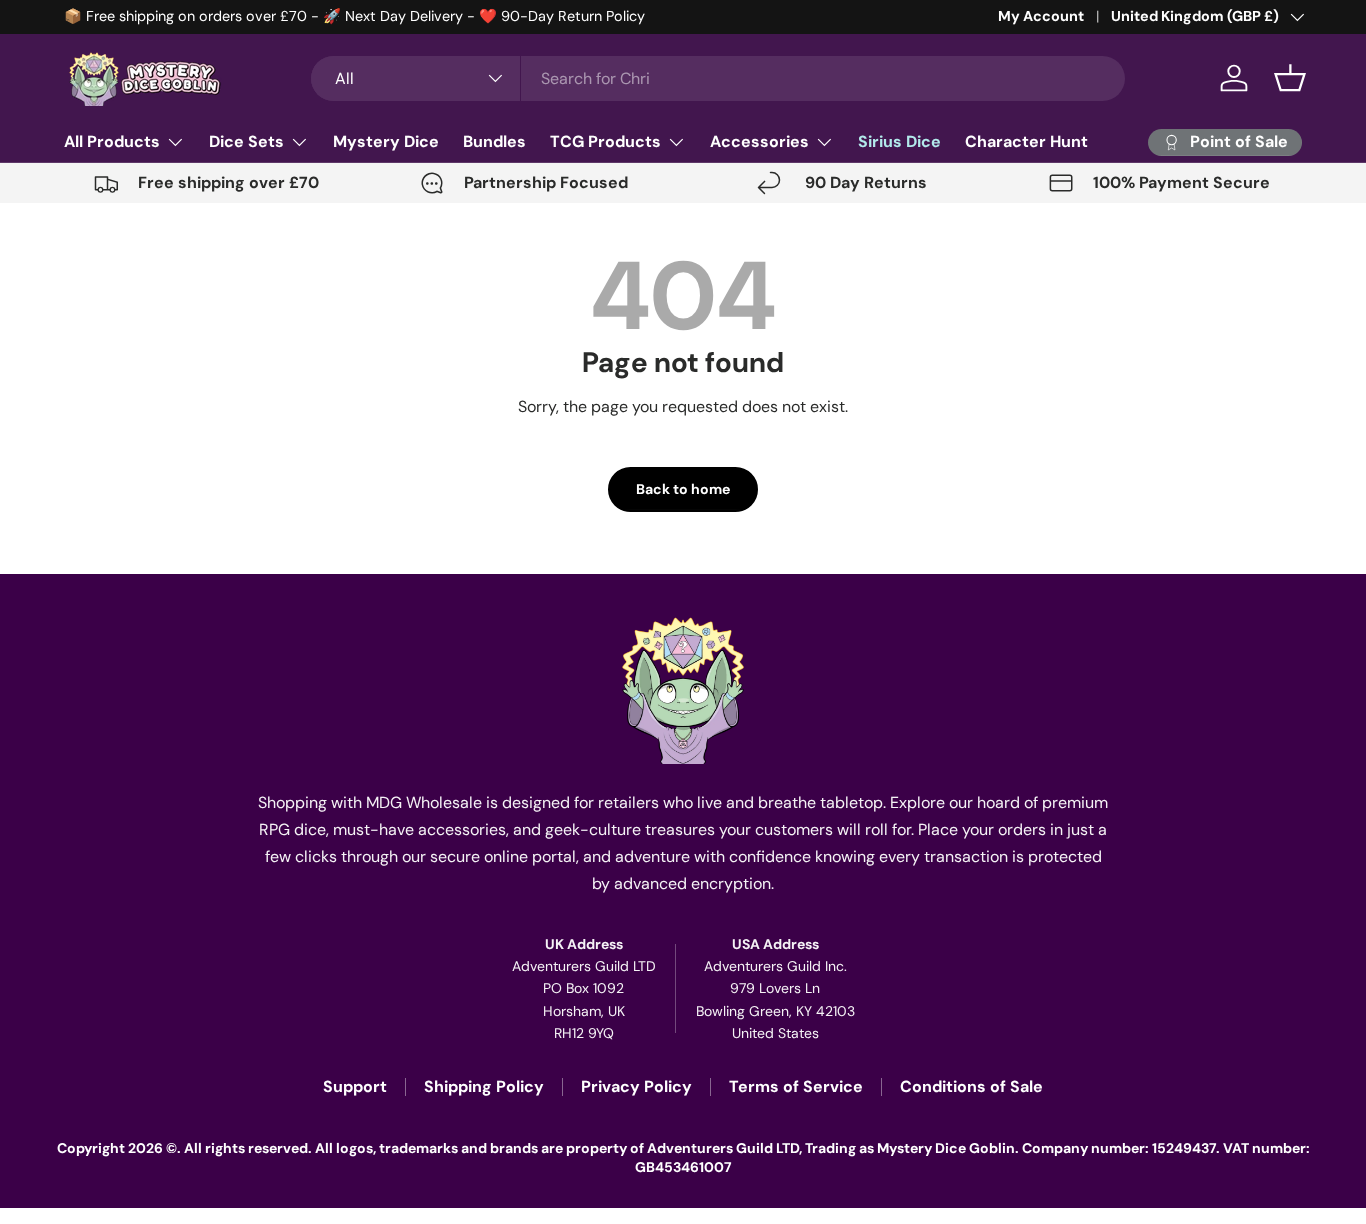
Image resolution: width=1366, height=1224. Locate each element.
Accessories (759, 141)
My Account (1041, 16)
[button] (1290, 78)
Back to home (683, 489)
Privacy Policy (636, 1086)
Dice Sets (246, 141)
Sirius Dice (899, 141)
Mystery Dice (386, 141)
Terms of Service (796, 1086)
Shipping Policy (484, 1086)
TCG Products (605, 141)
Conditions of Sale (971, 1086)
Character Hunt (1026, 141)
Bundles (494, 141)
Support (355, 1086)
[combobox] (718, 78)
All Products (112, 141)
